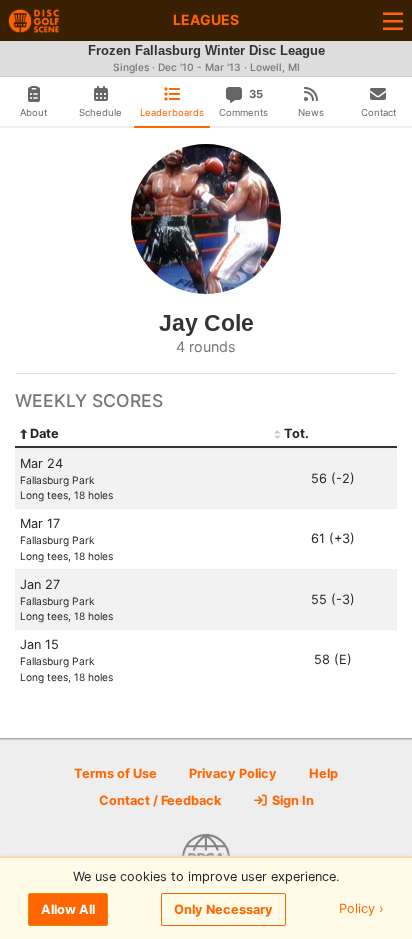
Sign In (291, 800)
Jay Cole (206, 323)
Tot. (296, 433)
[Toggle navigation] (393, 20)
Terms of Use (115, 773)
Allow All (68, 909)
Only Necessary (223, 909)
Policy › (361, 909)
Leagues (206, 19)
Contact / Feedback (160, 800)
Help (323, 773)
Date (44, 433)
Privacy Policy (233, 773)
